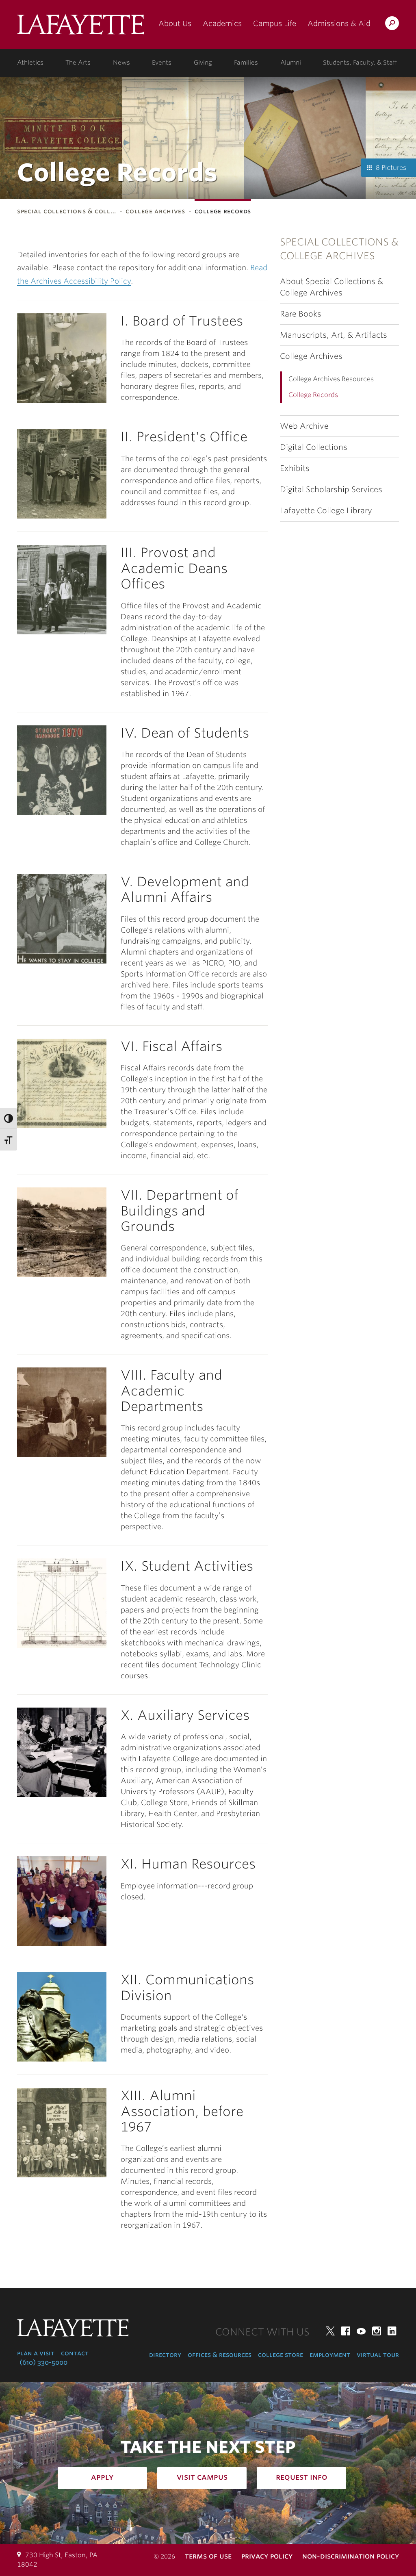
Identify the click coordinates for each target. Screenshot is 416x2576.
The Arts (78, 63)
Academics (222, 23)
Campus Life (275, 23)
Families (246, 63)
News (121, 63)
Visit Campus (202, 2477)
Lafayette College (81, 27)
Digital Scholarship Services (331, 489)
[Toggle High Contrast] (9, 1119)
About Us (175, 23)
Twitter (330, 2331)
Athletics (30, 63)
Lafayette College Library (326, 511)
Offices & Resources (220, 2355)
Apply (102, 2477)
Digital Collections (314, 447)
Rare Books (301, 314)
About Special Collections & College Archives (331, 287)
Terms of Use (208, 2556)
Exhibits (295, 468)
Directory (165, 2355)
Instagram (377, 2331)
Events (162, 63)
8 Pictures (391, 168)
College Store (281, 2355)
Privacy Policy (267, 2556)
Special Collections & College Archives (339, 249)
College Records (313, 395)
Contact (75, 2353)
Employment (330, 2355)
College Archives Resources (331, 379)
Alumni (291, 63)
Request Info (302, 2477)
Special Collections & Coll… (67, 211)
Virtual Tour (378, 2355)
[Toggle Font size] (9, 1140)
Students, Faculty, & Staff (360, 63)
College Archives (155, 211)
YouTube (361, 2331)
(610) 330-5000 (43, 2362)
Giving (203, 63)
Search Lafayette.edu (392, 25)
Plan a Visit (36, 2353)
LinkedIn (392, 2331)
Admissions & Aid (339, 23)
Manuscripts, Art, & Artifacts (334, 335)
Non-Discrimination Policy (351, 2556)
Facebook (346, 2331)
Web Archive (304, 426)
